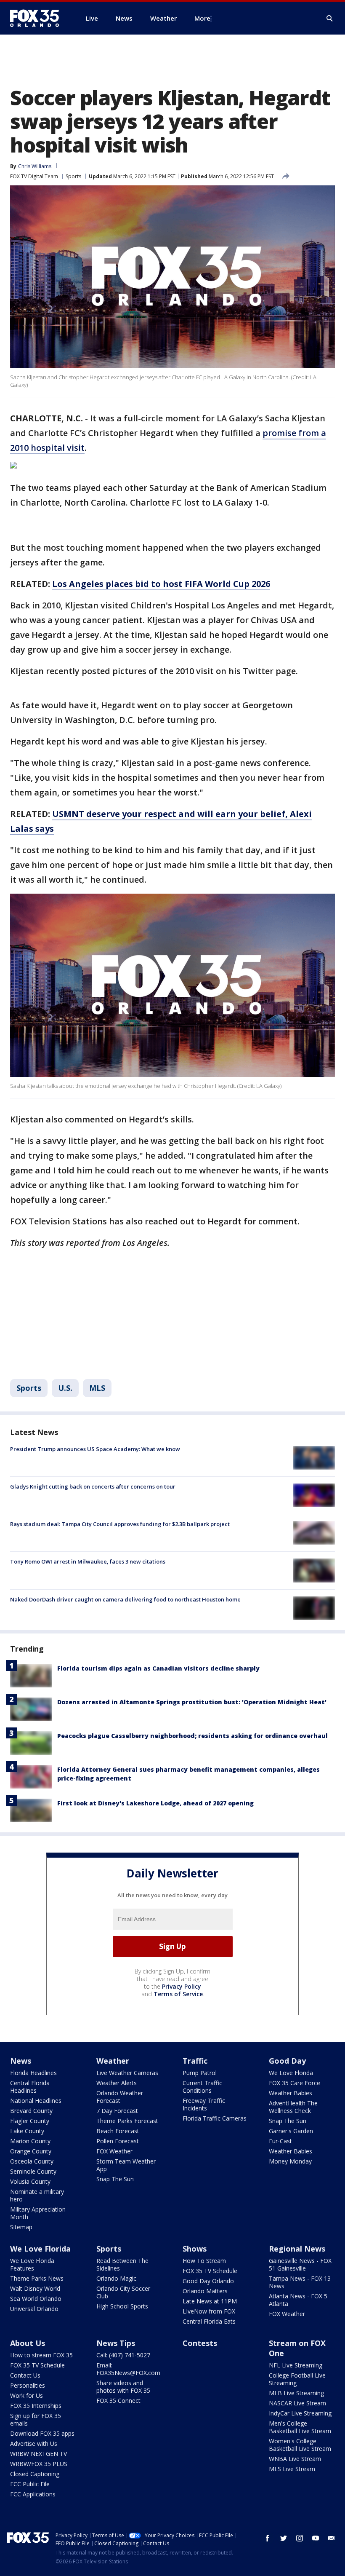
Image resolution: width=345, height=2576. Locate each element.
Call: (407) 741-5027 (123, 2355)
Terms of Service (178, 1994)
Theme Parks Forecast (127, 2121)
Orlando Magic (116, 2278)
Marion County (30, 2141)
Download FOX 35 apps (42, 2433)
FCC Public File (30, 2484)
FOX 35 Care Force (295, 2083)
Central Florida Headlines (30, 2087)
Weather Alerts (117, 2083)
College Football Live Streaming (297, 2379)
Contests (200, 2343)
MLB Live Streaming (296, 2393)
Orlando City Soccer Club (123, 2292)
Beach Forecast (118, 2131)
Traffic (195, 2061)
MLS (97, 1388)
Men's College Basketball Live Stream (300, 2427)
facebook (268, 2538)
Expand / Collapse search (330, 19)
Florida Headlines (33, 2073)
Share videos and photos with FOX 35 (123, 2387)
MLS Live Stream (292, 2469)
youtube (316, 2538)
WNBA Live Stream (295, 2459)
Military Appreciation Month (38, 2213)
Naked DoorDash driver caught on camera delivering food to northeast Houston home (125, 1599)
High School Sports (122, 2306)
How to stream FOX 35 (41, 2355)
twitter (284, 2538)
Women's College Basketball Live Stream (300, 2445)
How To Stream (204, 2261)
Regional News (297, 2249)
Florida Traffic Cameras (215, 2118)
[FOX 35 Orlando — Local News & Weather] (38, 18)
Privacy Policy (182, 1986)
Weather (113, 2061)
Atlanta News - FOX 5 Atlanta (298, 2300)
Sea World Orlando (36, 2299)
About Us (28, 2343)
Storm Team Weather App (126, 2165)
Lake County (27, 2131)
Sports (73, 176)
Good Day (287, 2061)
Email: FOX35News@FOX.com (128, 2369)
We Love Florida (291, 2073)
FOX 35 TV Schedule (210, 2271)
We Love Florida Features (32, 2264)
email (332, 2538)
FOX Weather (114, 2151)
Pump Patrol (200, 2073)
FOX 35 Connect (118, 2401)
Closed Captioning (35, 2474)
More (202, 18)
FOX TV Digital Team (34, 176)
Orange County (31, 2151)
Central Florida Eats (209, 2321)
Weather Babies (291, 2093)
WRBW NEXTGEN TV (38, 2454)
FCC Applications (33, 2494)
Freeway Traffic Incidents (204, 2104)
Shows (195, 2249)
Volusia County (30, 2181)
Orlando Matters (205, 2291)
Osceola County (32, 2161)
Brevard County (31, 2111)
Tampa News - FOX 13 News (300, 2282)
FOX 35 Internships (36, 2406)
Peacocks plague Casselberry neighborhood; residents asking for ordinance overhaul (192, 1736)
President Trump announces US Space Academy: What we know (95, 1449)
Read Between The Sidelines (122, 2264)
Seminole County (33, 2171)
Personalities (28, 2385)
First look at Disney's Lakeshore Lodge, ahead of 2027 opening (155, 1803)
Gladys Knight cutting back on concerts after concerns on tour (93, 1486)
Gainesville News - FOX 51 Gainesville (300, 2264)
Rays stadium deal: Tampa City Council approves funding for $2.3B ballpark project (120, 1524)
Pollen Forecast (118, 2141)
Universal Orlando (34, 2309)
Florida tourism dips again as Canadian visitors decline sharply (158, 1668)
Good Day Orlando (208, 2281)
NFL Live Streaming (296, 2365)
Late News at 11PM (210, 2301)
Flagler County (30, 2121)
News (21, 2061)
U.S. (65, 1388)
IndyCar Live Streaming (300, 2413)
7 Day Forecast (117, 2111)
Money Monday (290, 2161)
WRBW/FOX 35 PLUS (39, 2464)
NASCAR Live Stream (297, 2403)
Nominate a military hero (37, 2195)
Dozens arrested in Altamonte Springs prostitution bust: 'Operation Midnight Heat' (192, 1702)
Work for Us (27, 2395)
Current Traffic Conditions (202, 2087)
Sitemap (21, 2227)
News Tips (116, 2343)
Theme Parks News (37, 2278)
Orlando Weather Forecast (120, 2097)
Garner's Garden (291, 2131)
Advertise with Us (34, 2443)
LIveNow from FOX (209, 2311)
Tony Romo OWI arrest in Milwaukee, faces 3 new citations (88, 1561)
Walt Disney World (35, 2288)
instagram (300, 2538)
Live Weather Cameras (127, 2073)
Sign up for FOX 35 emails (36, 2419)
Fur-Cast (280, 2141)
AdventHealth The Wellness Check (293, 2107)
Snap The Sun (115, 2179)
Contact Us (25, 2375)
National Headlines (36, 2101)
